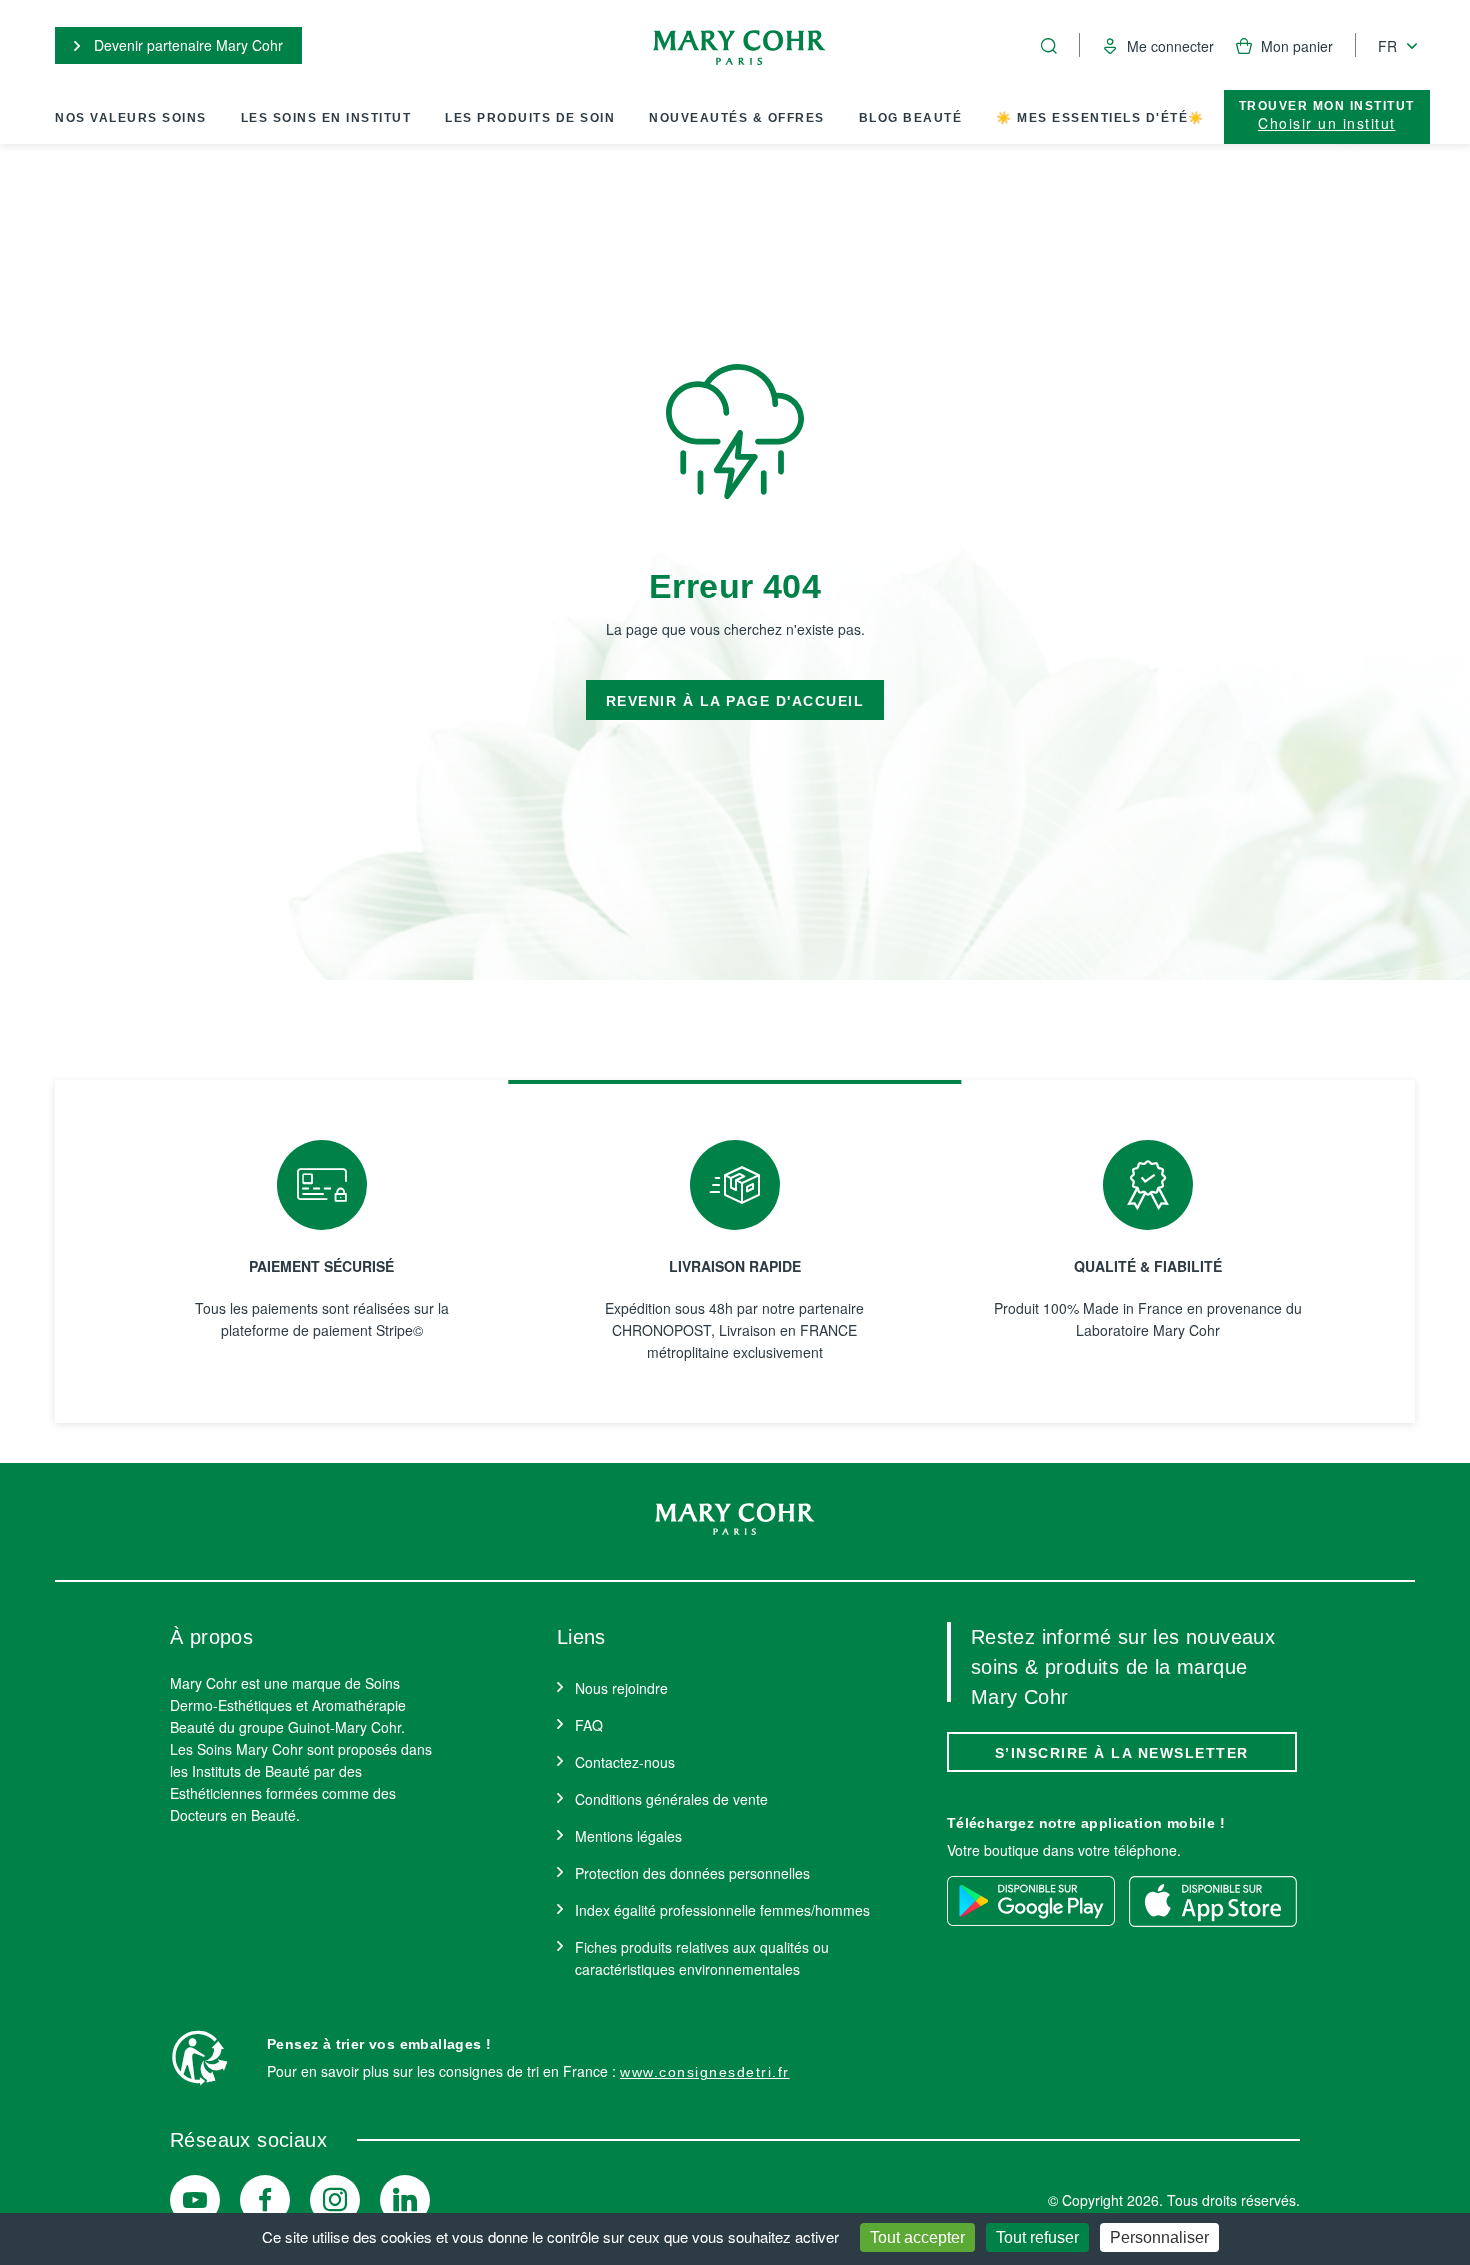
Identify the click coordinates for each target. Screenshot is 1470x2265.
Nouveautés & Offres (737, 118)
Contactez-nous (625, 1762)
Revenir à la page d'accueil (735, 701)
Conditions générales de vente (671, 1799)
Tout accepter (917, 2237)
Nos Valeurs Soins (131, 118)
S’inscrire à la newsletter (1122, 1753)
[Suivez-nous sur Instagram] (335, 2200)
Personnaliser (1159, 2237)
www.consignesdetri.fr (705, 2072)
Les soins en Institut (326, 118)
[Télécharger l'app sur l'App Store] (1213, 1901)
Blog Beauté (911, 118)
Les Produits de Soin (530, 118)
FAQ (589, 1725)
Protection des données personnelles (692, 1873)
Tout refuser (1037, 2237)
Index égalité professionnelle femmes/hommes (722, 1910)
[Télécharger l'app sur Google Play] (1031, 1901)
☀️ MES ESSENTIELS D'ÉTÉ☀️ (1100, 118)
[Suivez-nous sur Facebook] (265, 2200)
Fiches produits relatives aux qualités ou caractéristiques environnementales (702, 1958)
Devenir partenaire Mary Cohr (186, 45)
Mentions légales (628, 1836)
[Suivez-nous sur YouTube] (195, 2200)
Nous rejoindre (621, 1688)
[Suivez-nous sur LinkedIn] (405, 2200)
